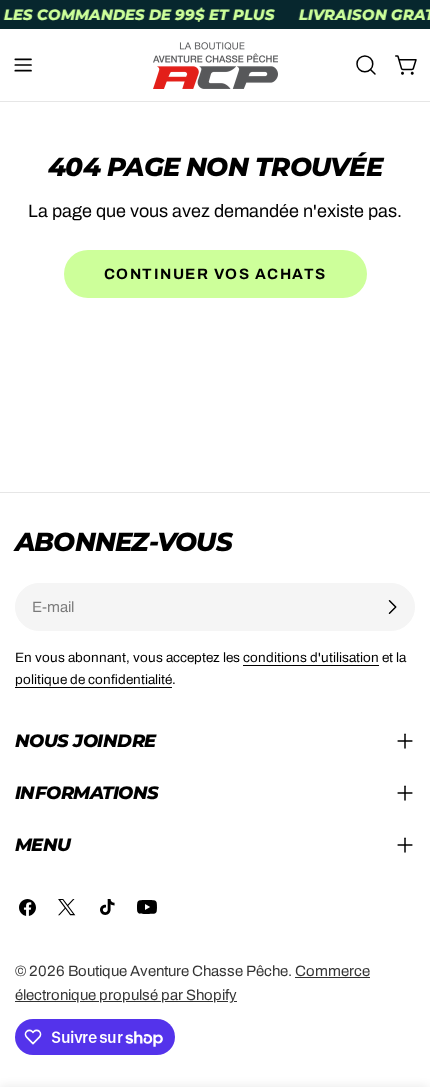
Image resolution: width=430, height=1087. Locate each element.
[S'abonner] (392, 607)
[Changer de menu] (23, 65)
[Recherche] (366, 65)
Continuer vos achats (215, 274)
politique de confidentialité (93, 679)
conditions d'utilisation (311, 657)
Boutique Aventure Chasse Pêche (178, 971)
